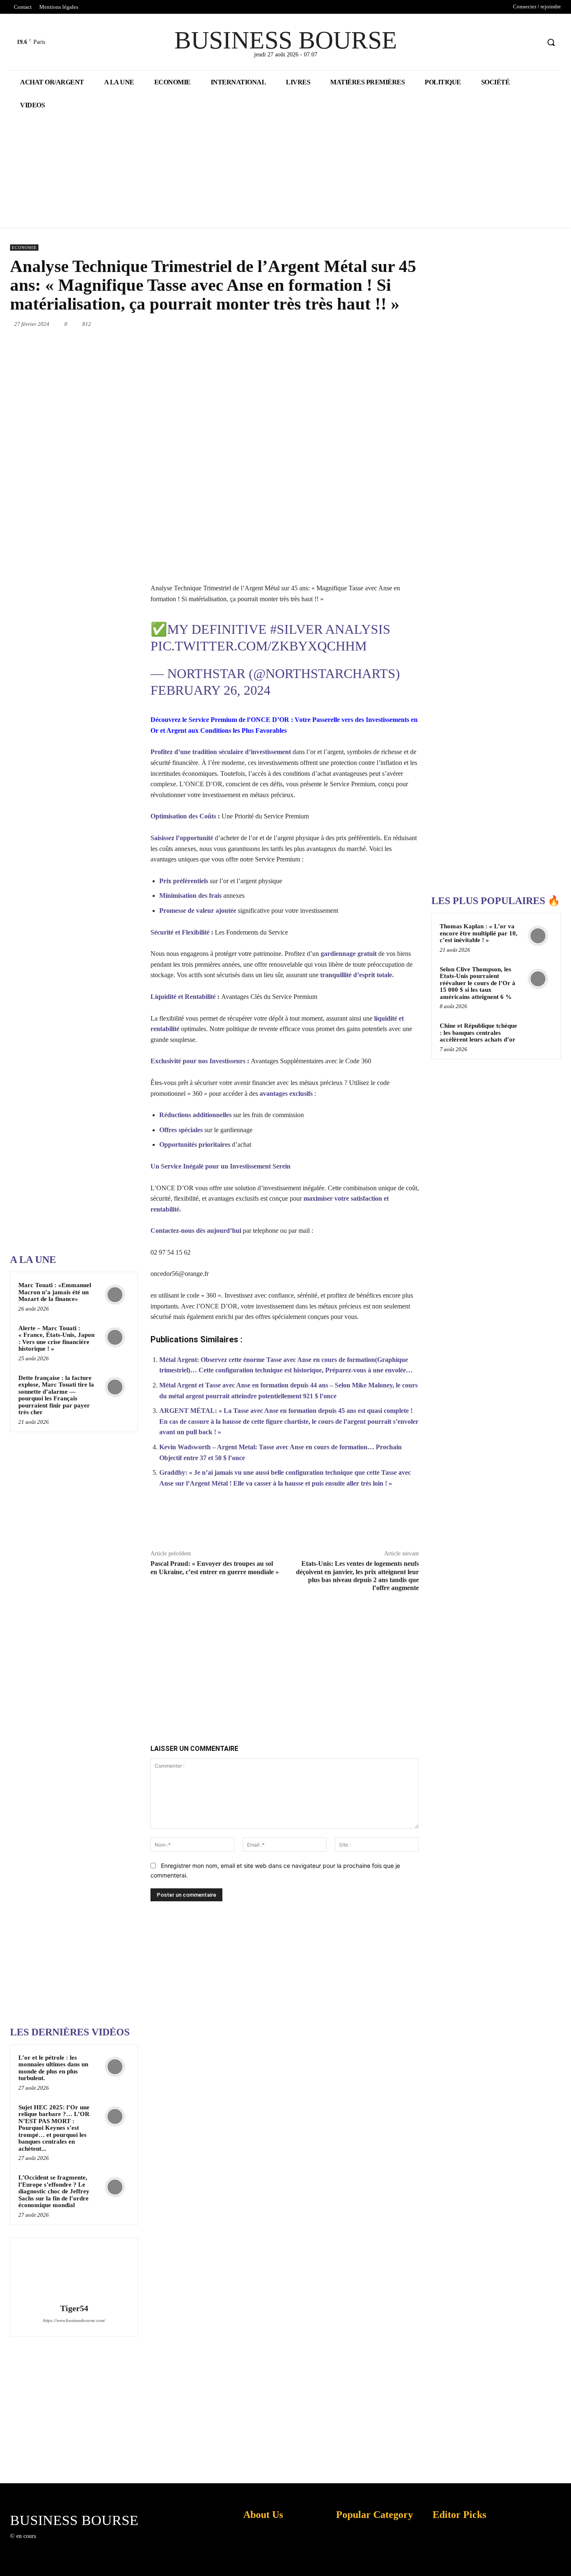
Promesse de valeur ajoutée (198, 911)
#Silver (296, 629)
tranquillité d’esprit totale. (357, 975)
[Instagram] (56, 2544)
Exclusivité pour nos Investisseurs (199, 1061)
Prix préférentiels (184, 881)
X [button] (563, 2559)
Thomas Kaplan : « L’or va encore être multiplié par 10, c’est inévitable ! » (479, 933)
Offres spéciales (181, 1130)
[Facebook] (502, 42)
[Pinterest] (319, 324)
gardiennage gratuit (349, 954)
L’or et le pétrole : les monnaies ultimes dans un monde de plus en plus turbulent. (53, 2068)
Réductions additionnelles (195, 1115)
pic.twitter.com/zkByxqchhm (259, 646)
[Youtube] (533, 42)
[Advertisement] (73, 981)
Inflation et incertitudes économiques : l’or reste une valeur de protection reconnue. (259, 2563)
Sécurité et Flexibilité (180, 932)
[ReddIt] (377, 324)
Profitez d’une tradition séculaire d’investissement (221, 752)
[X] (518, 42)
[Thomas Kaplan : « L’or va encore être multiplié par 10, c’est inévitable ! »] (538, 936)
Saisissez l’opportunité (182, 838)
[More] (428, 1523)
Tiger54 (74, 2308)
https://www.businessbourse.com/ (74, 2320)
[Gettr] (409, 1523)
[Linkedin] (357, 324)
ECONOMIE (24, 248)
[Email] (396, 324)
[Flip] (370, 1523)
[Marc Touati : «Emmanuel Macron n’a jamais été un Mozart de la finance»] (115, 1294)
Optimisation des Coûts (183, 816)
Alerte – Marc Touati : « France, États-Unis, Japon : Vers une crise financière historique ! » (56, 1339)
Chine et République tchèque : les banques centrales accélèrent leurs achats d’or (478, 1033)
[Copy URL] (390, 1523)
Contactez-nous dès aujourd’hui (196, 1231)
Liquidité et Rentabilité (184, 997)
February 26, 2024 (210, 690)
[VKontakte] (85, 2544)
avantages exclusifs (286, 1094)
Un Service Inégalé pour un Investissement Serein (220, 1166)
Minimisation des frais (190, 896)
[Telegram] (415, 324)
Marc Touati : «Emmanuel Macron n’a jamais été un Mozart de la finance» (55, 1292)
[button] (551, 42)
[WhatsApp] (338, 324)
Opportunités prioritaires (195, 1144)
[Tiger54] (74, 2272)
